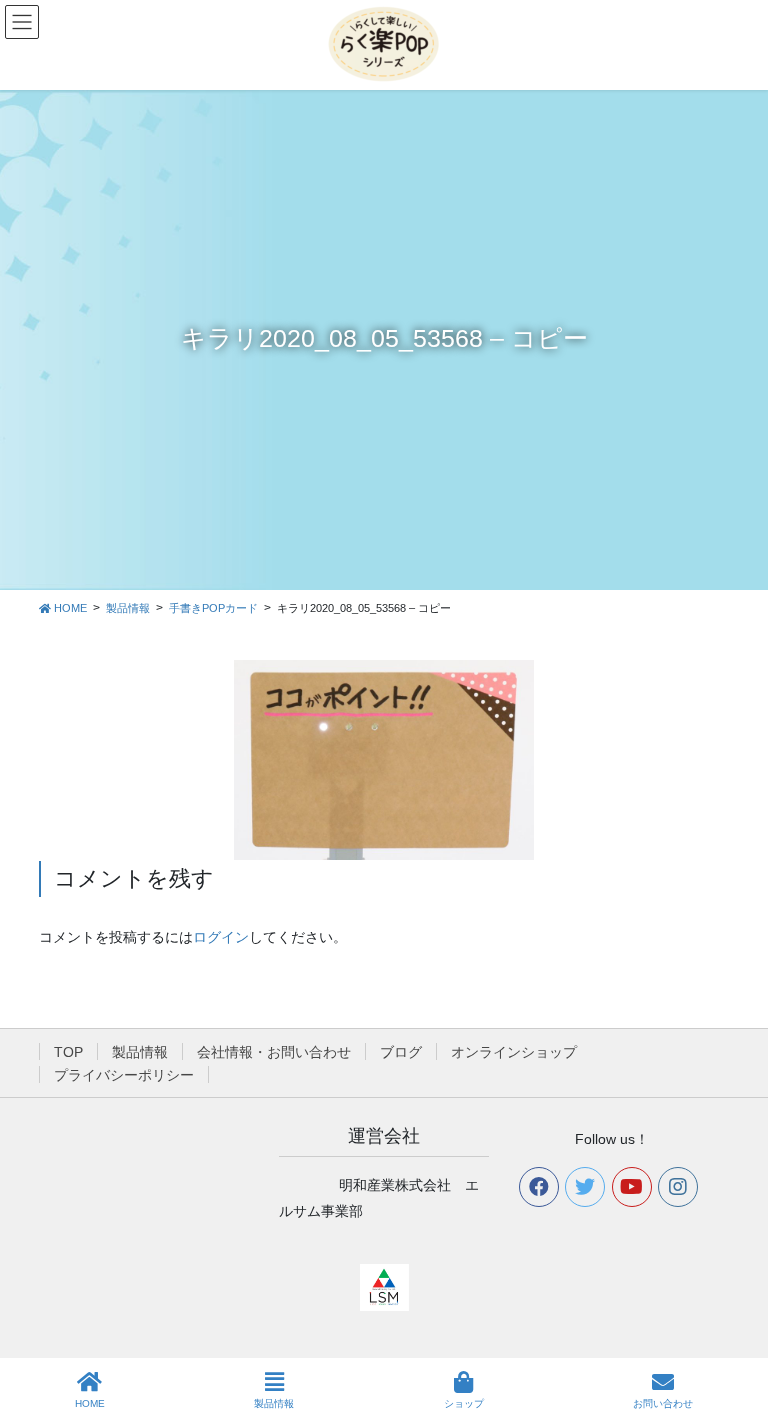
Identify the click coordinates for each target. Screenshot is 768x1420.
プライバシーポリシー (124, 1075)
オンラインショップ (514, 1052)
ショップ (464, 1403)
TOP (68, 1052)
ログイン (221, 937)
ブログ (401, 1052)
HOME (90, 1403)
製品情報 (140, 1052)
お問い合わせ (663, 1403)
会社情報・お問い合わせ (274, 1052)
